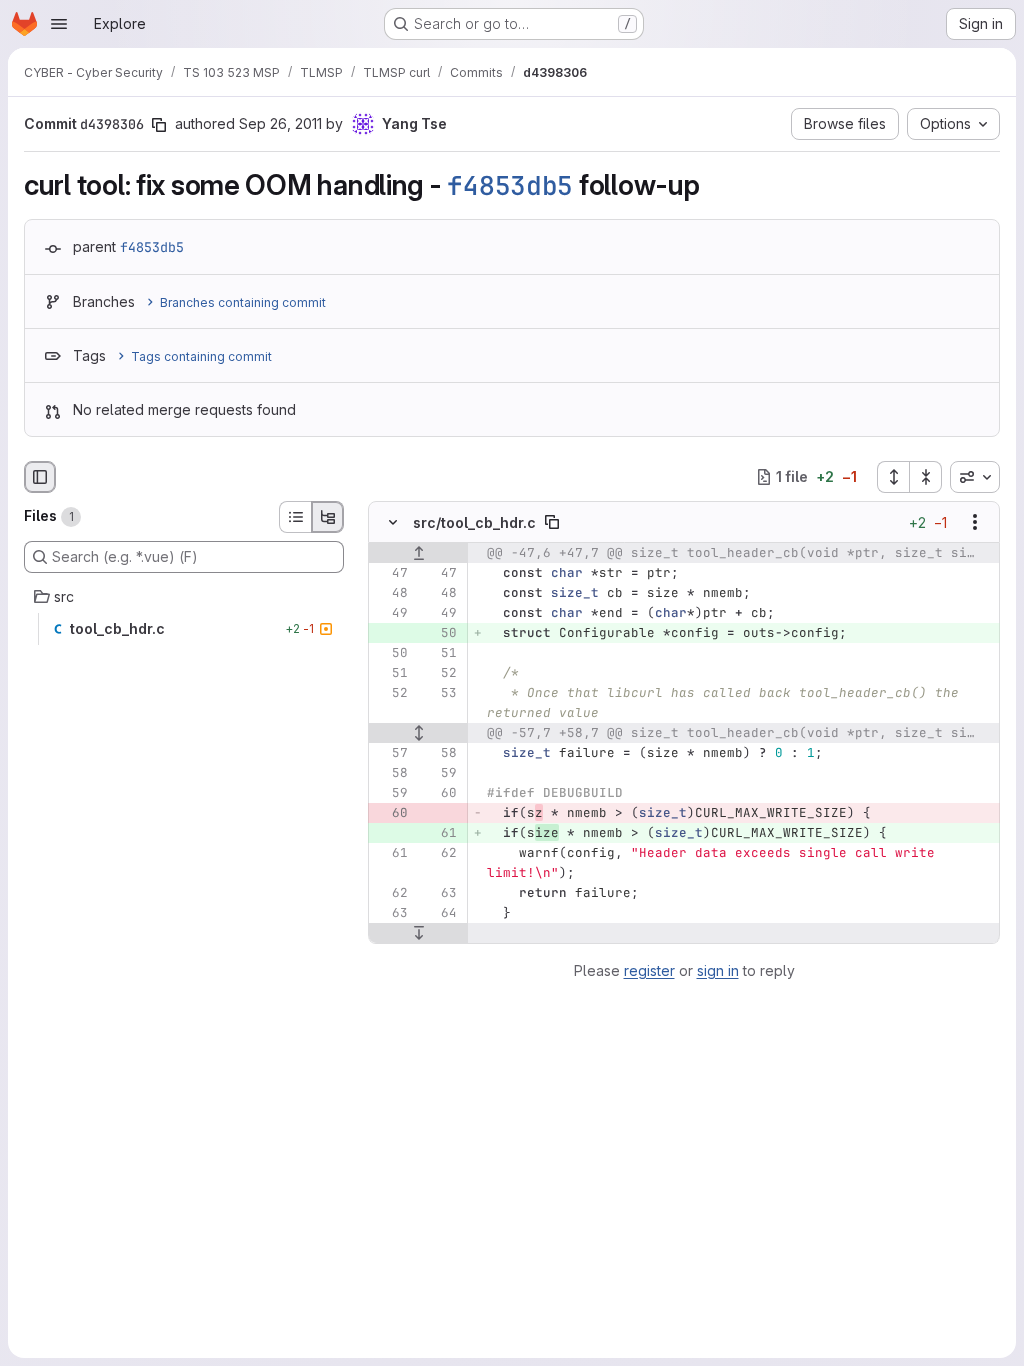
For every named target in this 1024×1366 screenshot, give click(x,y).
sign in (718, 970)
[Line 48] (391, 593)
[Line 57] (391, 753)
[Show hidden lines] (418, 733)
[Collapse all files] (926, 477)
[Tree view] (328, 517)
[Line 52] (440, 673)
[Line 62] (440, 853)
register (649, 970)
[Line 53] (440, 693)
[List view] (295, 517)
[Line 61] (391, 853)
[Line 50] (391, 653)
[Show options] (975, 522)
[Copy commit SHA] (159, 125)
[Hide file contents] (393, 522)
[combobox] (975, 477)
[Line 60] (440, 793)
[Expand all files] (893, 477)
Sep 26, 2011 (280, 123)
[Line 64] (440, 913)
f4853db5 (510, 185)
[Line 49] (391, 613)
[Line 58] (440, 753)
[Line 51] (440, 653)
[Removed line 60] (391, 813)
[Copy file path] (552, 522)
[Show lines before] (418, 553)
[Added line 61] (440, 833)
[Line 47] (391, 573)
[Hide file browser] (40, 477)
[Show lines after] (418, 933)
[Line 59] (440, 773)
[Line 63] (440, 893)
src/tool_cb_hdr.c (474, 521)
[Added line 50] (440, 633)
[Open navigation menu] (59, 24)
